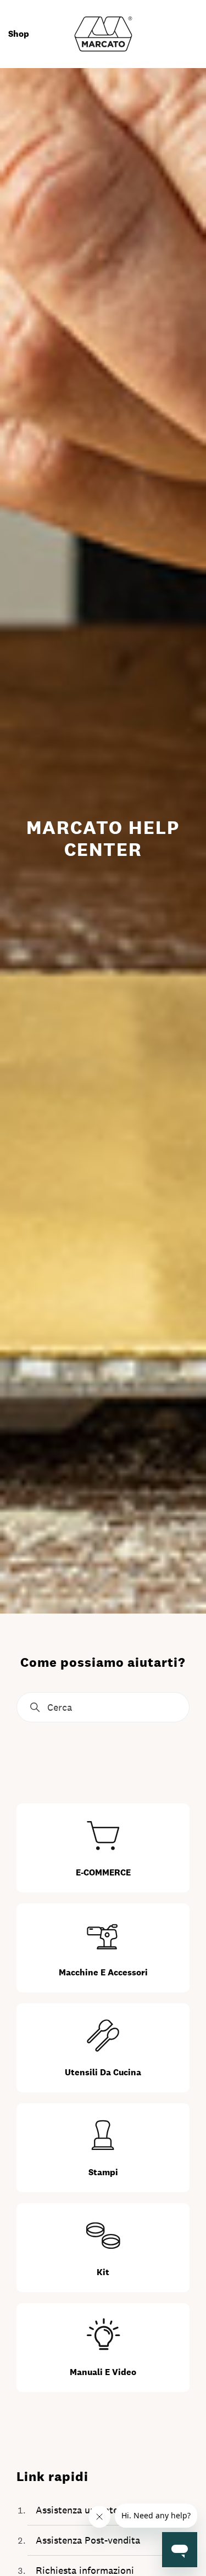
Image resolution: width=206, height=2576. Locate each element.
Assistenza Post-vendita (88, 2540)
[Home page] (103, 33)
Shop (19, 34)
